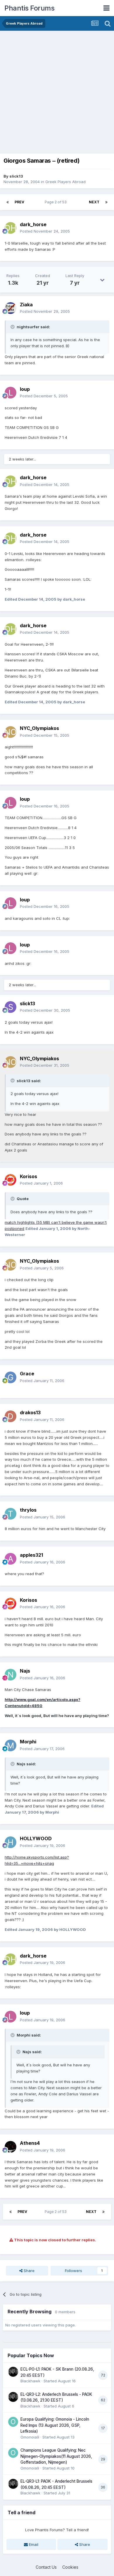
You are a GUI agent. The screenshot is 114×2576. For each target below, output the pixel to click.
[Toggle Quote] (13, 327)
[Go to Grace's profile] (11, 1377)
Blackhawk (30, 2381)
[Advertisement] (57, 91)
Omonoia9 (30, 2437)
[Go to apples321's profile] (11, 1559)
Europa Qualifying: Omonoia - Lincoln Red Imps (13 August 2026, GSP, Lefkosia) (55, 2425)
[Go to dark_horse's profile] (11, 228)
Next (94, 202)
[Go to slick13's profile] (11, 1007)
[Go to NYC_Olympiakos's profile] (11, 732)
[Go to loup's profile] (11, 393)
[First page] (8, 202)
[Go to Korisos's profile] (11, 1180)
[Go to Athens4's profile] (11, 2147)
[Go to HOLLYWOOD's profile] (11, 1842)
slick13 (16, 176)
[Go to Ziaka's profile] (11, 308)
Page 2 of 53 (57, 202)
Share (28, 2271)
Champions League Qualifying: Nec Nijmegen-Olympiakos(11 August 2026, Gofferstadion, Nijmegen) (56, 2456)
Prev (19, 202)
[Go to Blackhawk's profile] (13, 2372)
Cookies (70, 2567)
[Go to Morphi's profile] (11, 1745)
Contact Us (46, 2567)
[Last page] (106, 202)
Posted (45, 231)
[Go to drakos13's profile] (11, 1416)
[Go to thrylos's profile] (11, 1514)
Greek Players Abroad (65, 182)
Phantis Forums (29, 8)
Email (33, 2544)
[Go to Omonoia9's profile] (13, 2422)
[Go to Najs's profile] (11, 1675)
